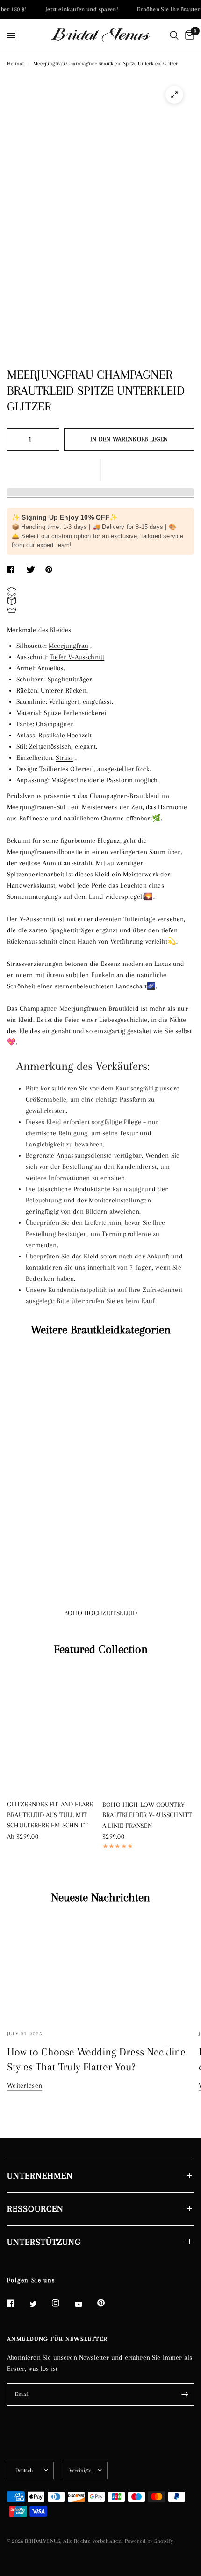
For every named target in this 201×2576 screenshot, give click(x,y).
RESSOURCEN (35, 2209)
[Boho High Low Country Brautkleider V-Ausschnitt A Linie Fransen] (148, 1731)
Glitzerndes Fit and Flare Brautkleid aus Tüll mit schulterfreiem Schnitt (50, 1815)
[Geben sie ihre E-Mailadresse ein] (185, 2395)
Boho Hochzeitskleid (101, 1613)
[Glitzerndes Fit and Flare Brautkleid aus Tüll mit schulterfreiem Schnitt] (53, 1731)
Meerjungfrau (68, 646)
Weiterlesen (25, 2085)
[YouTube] (85, 2305)
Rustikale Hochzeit (65, 735)
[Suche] (174, 35)
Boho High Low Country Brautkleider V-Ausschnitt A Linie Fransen (147, 1815)
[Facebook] (17, 2303)
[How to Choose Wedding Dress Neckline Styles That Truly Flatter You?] (100, 1968)
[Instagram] (62, 2303)
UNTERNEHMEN (40, 2176)
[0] (188, 35)
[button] (100, 470)
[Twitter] (40, 2304)
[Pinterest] (108, 2303)
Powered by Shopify (149, 2541)
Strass (64, 757)
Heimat (15, 64)
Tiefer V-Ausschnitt (77, 657)
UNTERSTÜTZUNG (44, 2242)
